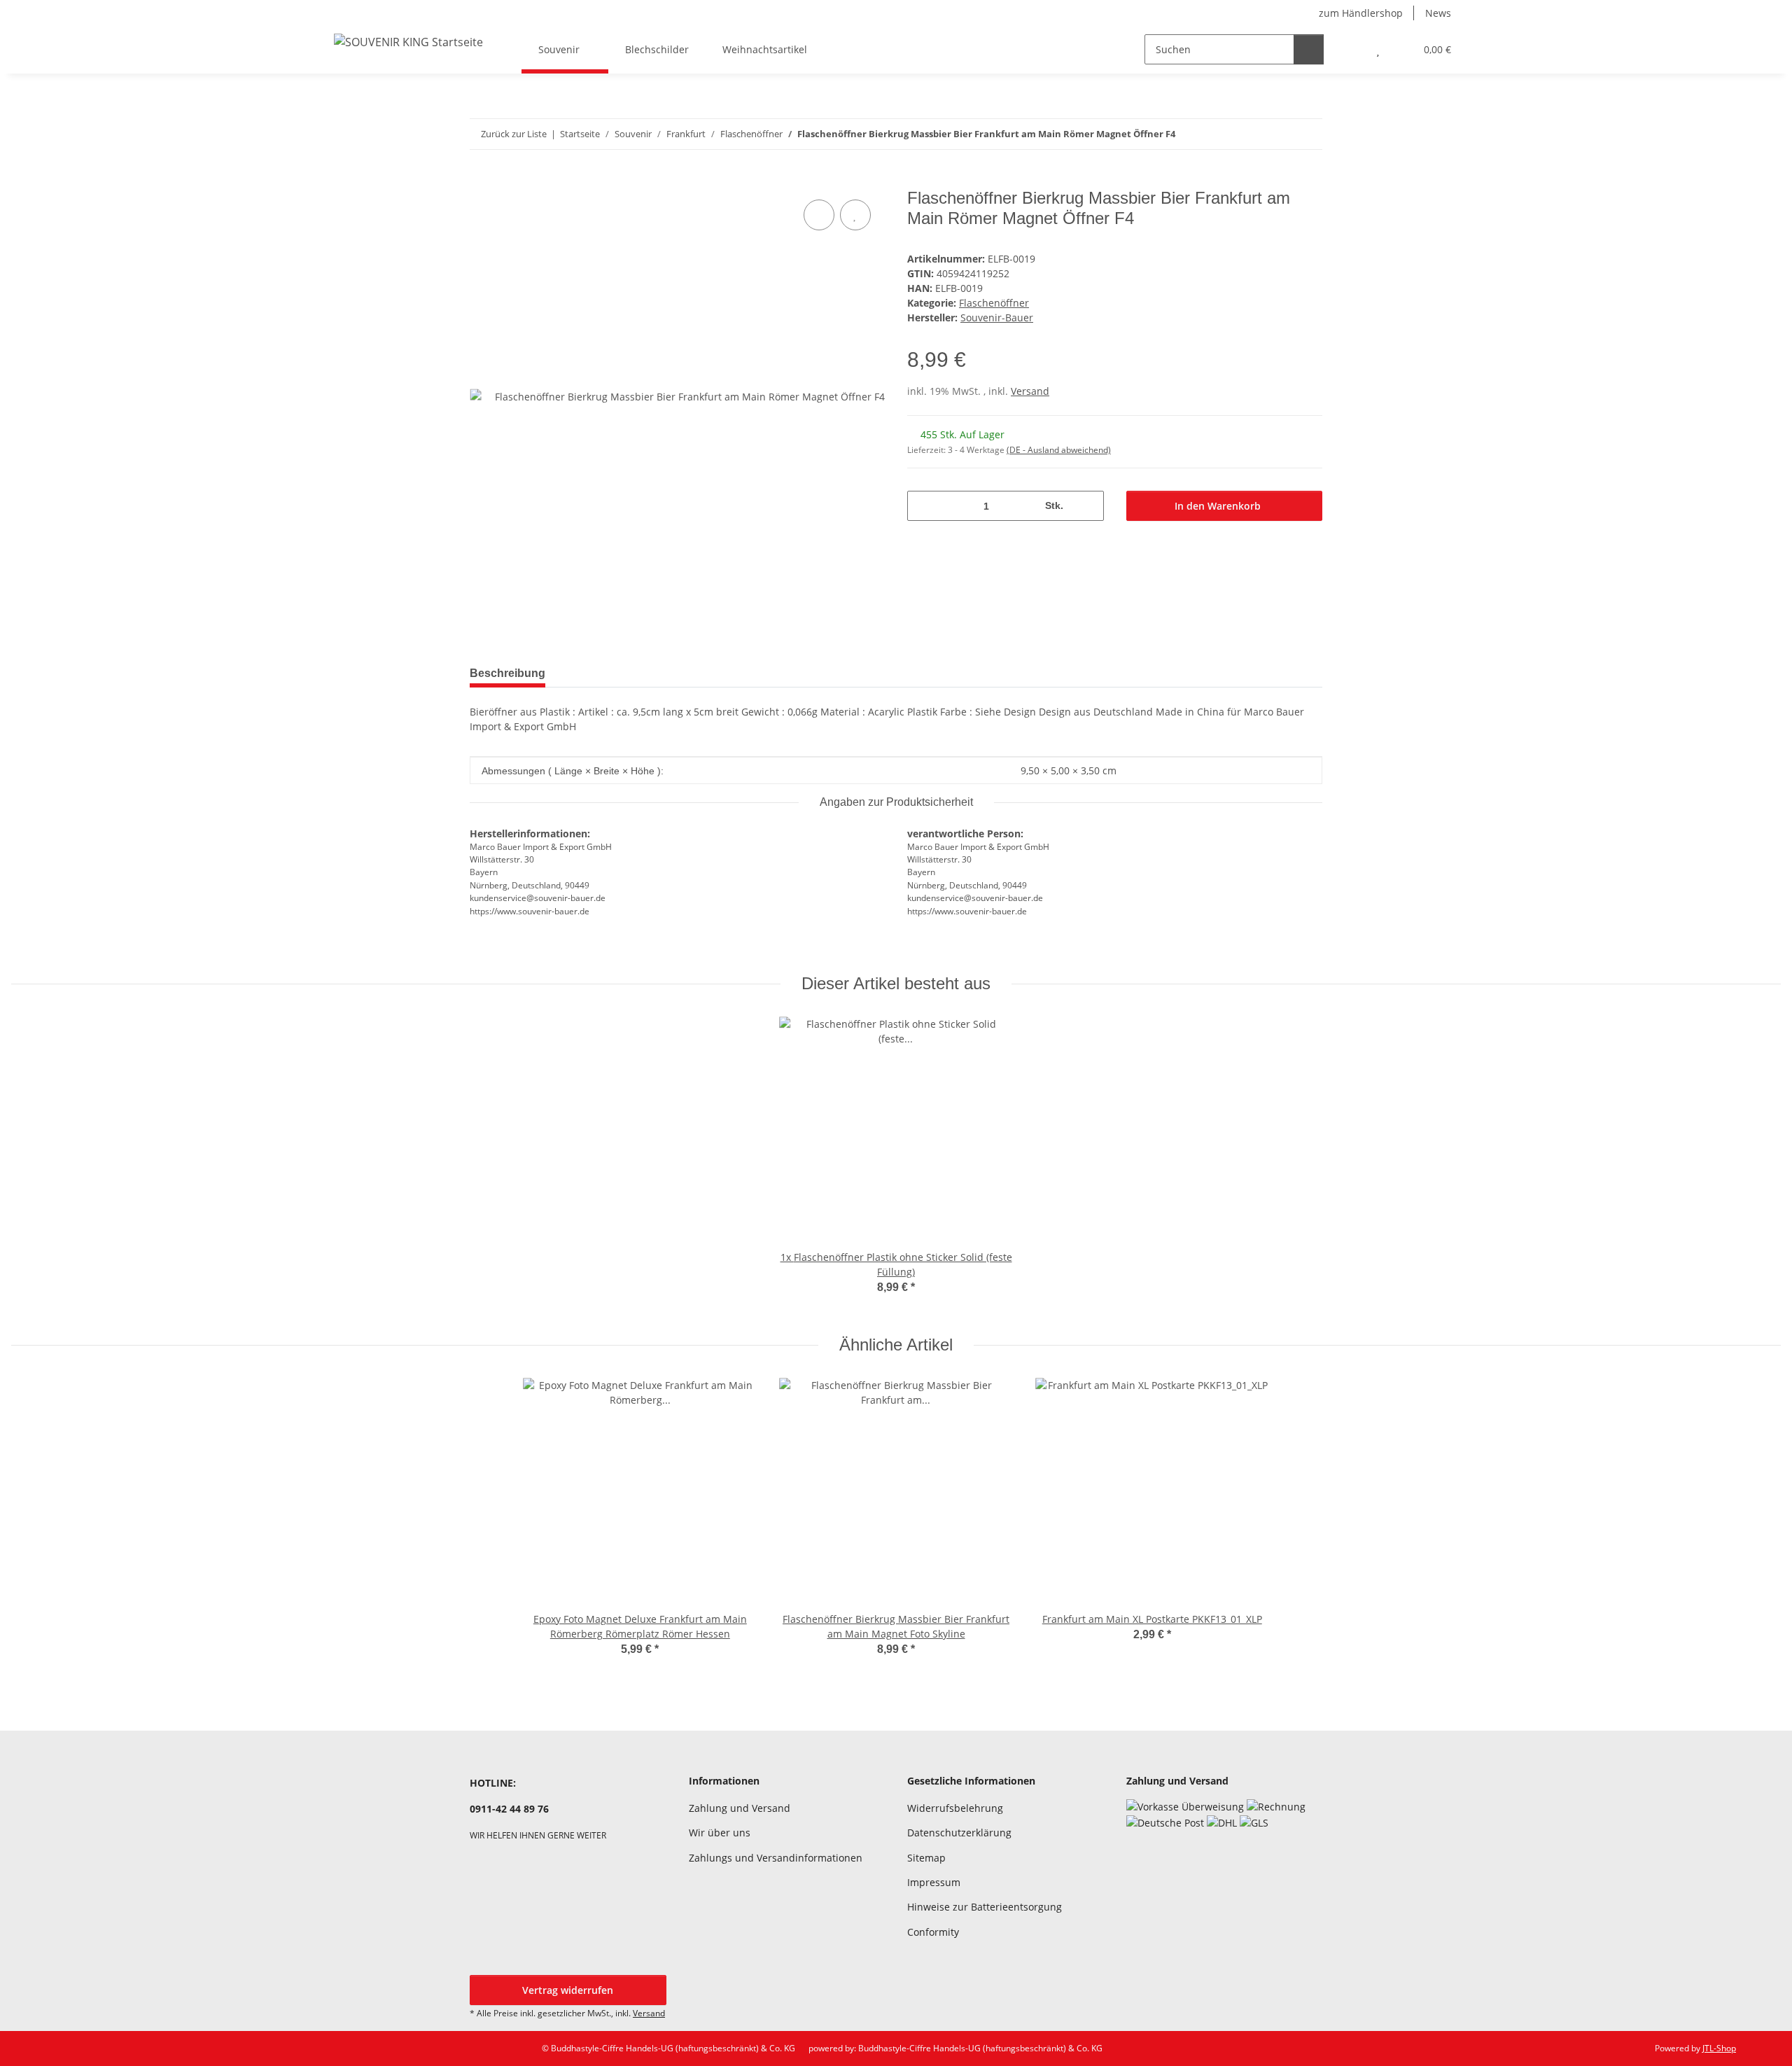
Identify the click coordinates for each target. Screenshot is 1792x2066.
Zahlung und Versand (740, 1808)
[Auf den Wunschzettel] (855, 215)
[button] (1350, 49)
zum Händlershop (1361, 13)
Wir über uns (720, 1833)
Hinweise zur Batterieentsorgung (985, 1907)
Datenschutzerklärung (959, 1833)
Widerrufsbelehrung (955, 1808)
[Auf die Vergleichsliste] (819, 215)
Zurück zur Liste (514, 134)
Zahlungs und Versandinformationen (776, 1858)
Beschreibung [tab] (507, 673)
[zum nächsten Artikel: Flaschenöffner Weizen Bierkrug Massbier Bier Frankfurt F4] (1307, 134)
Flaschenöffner (994, 303)
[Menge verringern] (923, 506)
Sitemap (926, 1858)
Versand (1030, 391)
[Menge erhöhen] (1088, 506)
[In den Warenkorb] (481, 181)
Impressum (934, 1882)
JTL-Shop (1719, 2048)
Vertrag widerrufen (568, 1990)
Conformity (933, 1932)
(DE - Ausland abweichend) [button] (1059, 450)
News (1438, 13)
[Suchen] (1309, 49)
